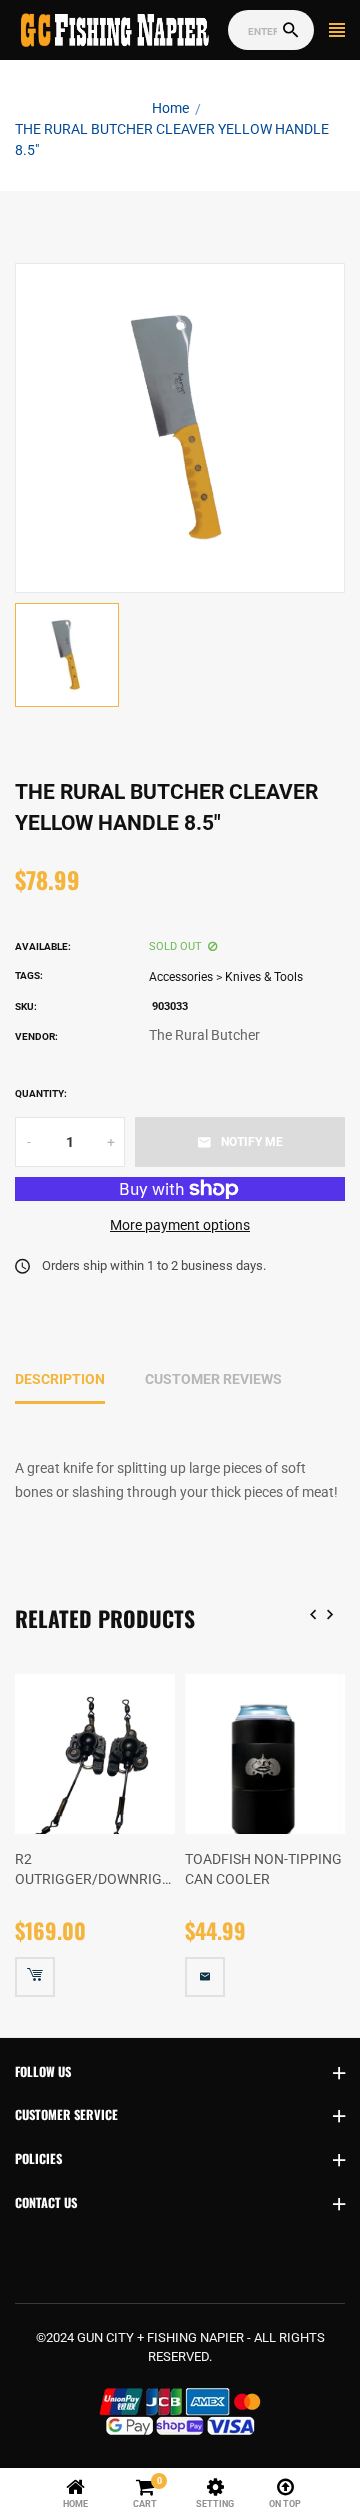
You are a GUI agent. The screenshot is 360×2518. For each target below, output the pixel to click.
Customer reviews (213, 1379)
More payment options (180, 1225)
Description (60, 1379)
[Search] (290, 30)
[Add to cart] (35, 1977)
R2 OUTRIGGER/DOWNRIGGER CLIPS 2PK (95, 1870)
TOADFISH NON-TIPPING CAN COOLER (263, 1869)
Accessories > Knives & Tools (226, 977)
